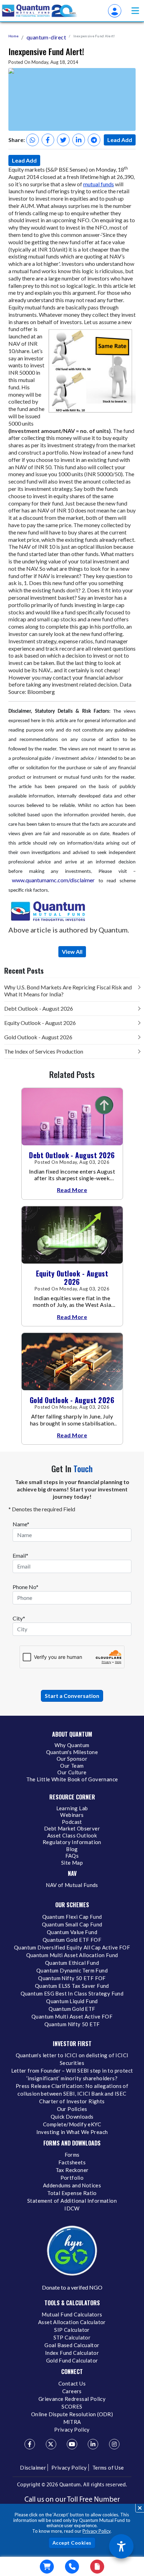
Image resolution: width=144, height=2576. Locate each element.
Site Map (72, 1863)
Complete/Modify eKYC (72, 2124)
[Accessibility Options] (121, 2546)
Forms (72, 2155)
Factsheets (72, 2162)
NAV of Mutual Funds (72, 1885)
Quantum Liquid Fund (72, 2001)
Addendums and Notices (72, 2185)
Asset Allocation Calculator (72, 2322)
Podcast (72, 1822)
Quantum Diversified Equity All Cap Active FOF (72, 1947)
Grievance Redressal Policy (72, 2399)
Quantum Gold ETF (72, 2009)
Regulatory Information (72, 1842)
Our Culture (72, 1772)
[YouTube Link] (72, 2444)
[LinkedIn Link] (93, 2444)
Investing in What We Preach (72, 2132)
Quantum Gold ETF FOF (72, 1940)
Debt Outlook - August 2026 (39, 1008)
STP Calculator (72, 2337)
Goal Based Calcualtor (72, 2345)
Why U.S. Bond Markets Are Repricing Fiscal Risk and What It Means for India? (68, 991)
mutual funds (99, 184)
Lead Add (120, 140)
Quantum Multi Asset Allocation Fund (72, 1955)
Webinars (72, 1815)
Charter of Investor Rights (72, 2101)
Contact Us (72, 2383)
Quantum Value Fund (72, 1932)
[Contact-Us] (72, 2567)
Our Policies (72, 2109)
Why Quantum (72, 1745)
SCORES (72, 2406)
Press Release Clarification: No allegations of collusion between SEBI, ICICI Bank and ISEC (72, 2090)
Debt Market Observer (72, 1828)
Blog (72, 1849)
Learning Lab (72, 1808)
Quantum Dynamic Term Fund (72, 1970)
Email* (20, 1555)
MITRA (72, 2422)
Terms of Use (108, 2468)
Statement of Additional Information (72, 2201)
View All (72, 952)
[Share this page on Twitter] (63, 140)
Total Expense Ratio (72, 2193)
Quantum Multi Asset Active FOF (72, 2016)
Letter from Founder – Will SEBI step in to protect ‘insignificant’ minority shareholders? (72, 2074)
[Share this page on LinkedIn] (79, 140)
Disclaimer (33, 2468)
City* (19, 1618)
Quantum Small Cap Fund (72, 1924)
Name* (21, 1524)
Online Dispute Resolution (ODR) (72, 2414)
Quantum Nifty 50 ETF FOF (72, 1978)
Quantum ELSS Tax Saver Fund (72, 1986)
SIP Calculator (72, 2330)
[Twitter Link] (51, 2444)
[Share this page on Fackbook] (48, 140)
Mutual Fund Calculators (72, 2314)
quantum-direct (46, 37)
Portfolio (72, 2178)
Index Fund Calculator (72, 2353)
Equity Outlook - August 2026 (40, 1023)
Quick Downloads (72, 2117)
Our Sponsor (72, 1759)
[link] (40, 11)
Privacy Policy (96, 2531)
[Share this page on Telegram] (94, 140)
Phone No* (26, 1587)
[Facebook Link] (30, 2444)
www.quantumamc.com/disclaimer (53, 880)
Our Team (72, 1766)
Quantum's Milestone (72, 1752)
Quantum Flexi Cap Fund (72, 1917)
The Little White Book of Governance (72, 1779)
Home (13, 36)
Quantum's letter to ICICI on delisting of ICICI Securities (72, 2059)
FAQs (72, 1856)
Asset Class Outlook (72, 1835)
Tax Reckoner (72, 2170)
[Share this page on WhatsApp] (33, 140)
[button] (135, 11)
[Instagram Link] (114, 2444)
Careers (72, 2391)
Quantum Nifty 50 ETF (72, 2024)
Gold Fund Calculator (72, 2360)
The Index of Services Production (44, 1051)
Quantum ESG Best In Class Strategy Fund (72, 1993)
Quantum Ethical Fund (72, 1963)
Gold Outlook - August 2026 (38, 1037)
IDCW (72, 2208)
